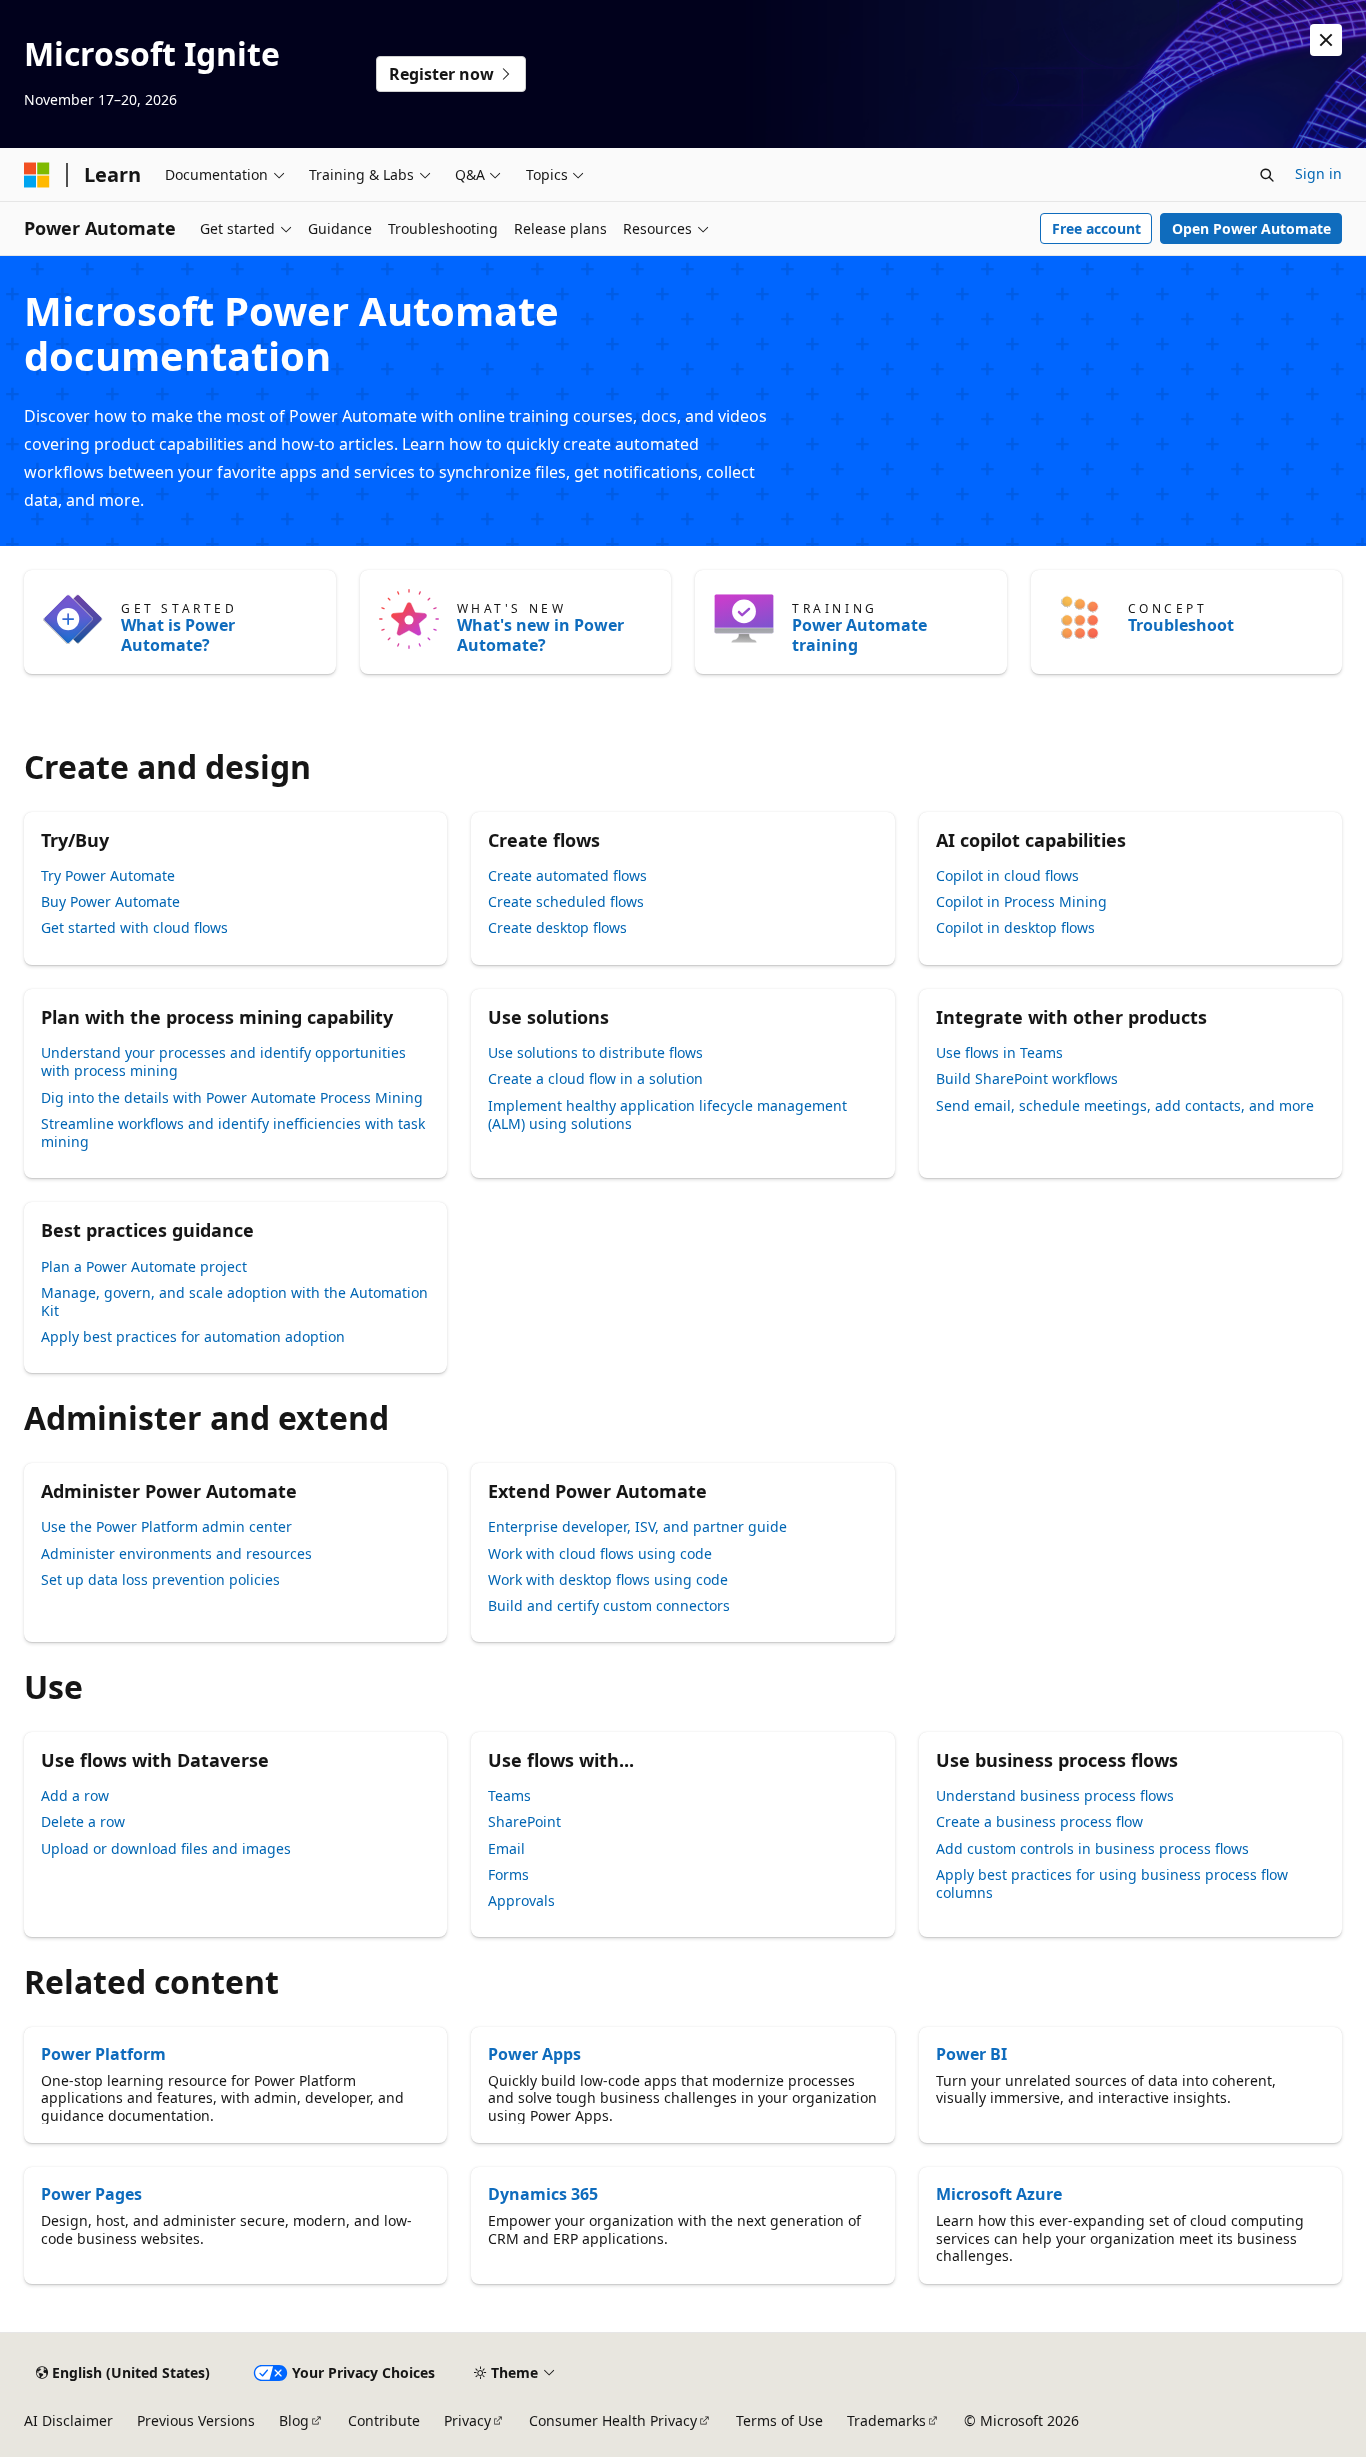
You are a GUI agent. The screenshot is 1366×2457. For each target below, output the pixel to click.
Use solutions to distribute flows (595, 1052)
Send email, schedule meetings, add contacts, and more (1125, 1105)
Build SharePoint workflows (1027, 1078)
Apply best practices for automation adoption (193, 1336)
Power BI (971, 2054)
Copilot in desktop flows (1015, 927)
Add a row (75, 1795)
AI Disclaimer (68, 2420)
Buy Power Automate (110, 901)
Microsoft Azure (999, 2194)
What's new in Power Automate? (540, 635)
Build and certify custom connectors (609, 1605)
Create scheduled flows (566, 901)
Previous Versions (196, 2420)
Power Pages (91, 2194)
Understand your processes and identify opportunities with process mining (223, 1061)
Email (506, 1848)
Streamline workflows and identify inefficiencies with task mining (233, 1132)
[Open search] (1267, 175)
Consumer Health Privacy (613, 2420)
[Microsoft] (37, 175)
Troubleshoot (1181, 625)
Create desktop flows (557, 927)
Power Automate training (859, 635)
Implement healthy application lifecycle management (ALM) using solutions (667, 1114)
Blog (294, 2420)
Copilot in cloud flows (1007, 875)
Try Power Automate (108, 875)
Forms (508, 1874)
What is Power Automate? (178, 635)
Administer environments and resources (176, 1553)
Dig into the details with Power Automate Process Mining (232, 1097)
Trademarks (886, 2420)
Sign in (1318, 173)
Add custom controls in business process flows (1092, 1848)
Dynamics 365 (543, 2194)
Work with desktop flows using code (608, 1579)
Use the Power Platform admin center (166, 1526)
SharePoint (524, 1821)
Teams (509, 1795)
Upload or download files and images (166, 1848)
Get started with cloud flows (134, 927)
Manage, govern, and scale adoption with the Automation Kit (234, 1301)
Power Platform (103, 2054)
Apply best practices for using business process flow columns (1112, 1883)
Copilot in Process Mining (1021, 901)
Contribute (384, 2420)
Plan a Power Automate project (144, 1266)
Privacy (467, 2420)
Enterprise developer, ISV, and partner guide (637, 1526)
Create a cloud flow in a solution (595, 1078)
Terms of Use (779, 2420)
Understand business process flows (1055, 1795)
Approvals (521, 1900)
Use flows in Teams (999, 1052)
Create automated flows (567, 875)
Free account (1096, 228)
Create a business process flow (1039, 1821)
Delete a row (83, 1821)
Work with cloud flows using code (600, 1553)
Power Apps (534, 2054)
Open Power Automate (1251, 228)
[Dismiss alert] (1326, 40)
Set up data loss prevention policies (160, 1579)
